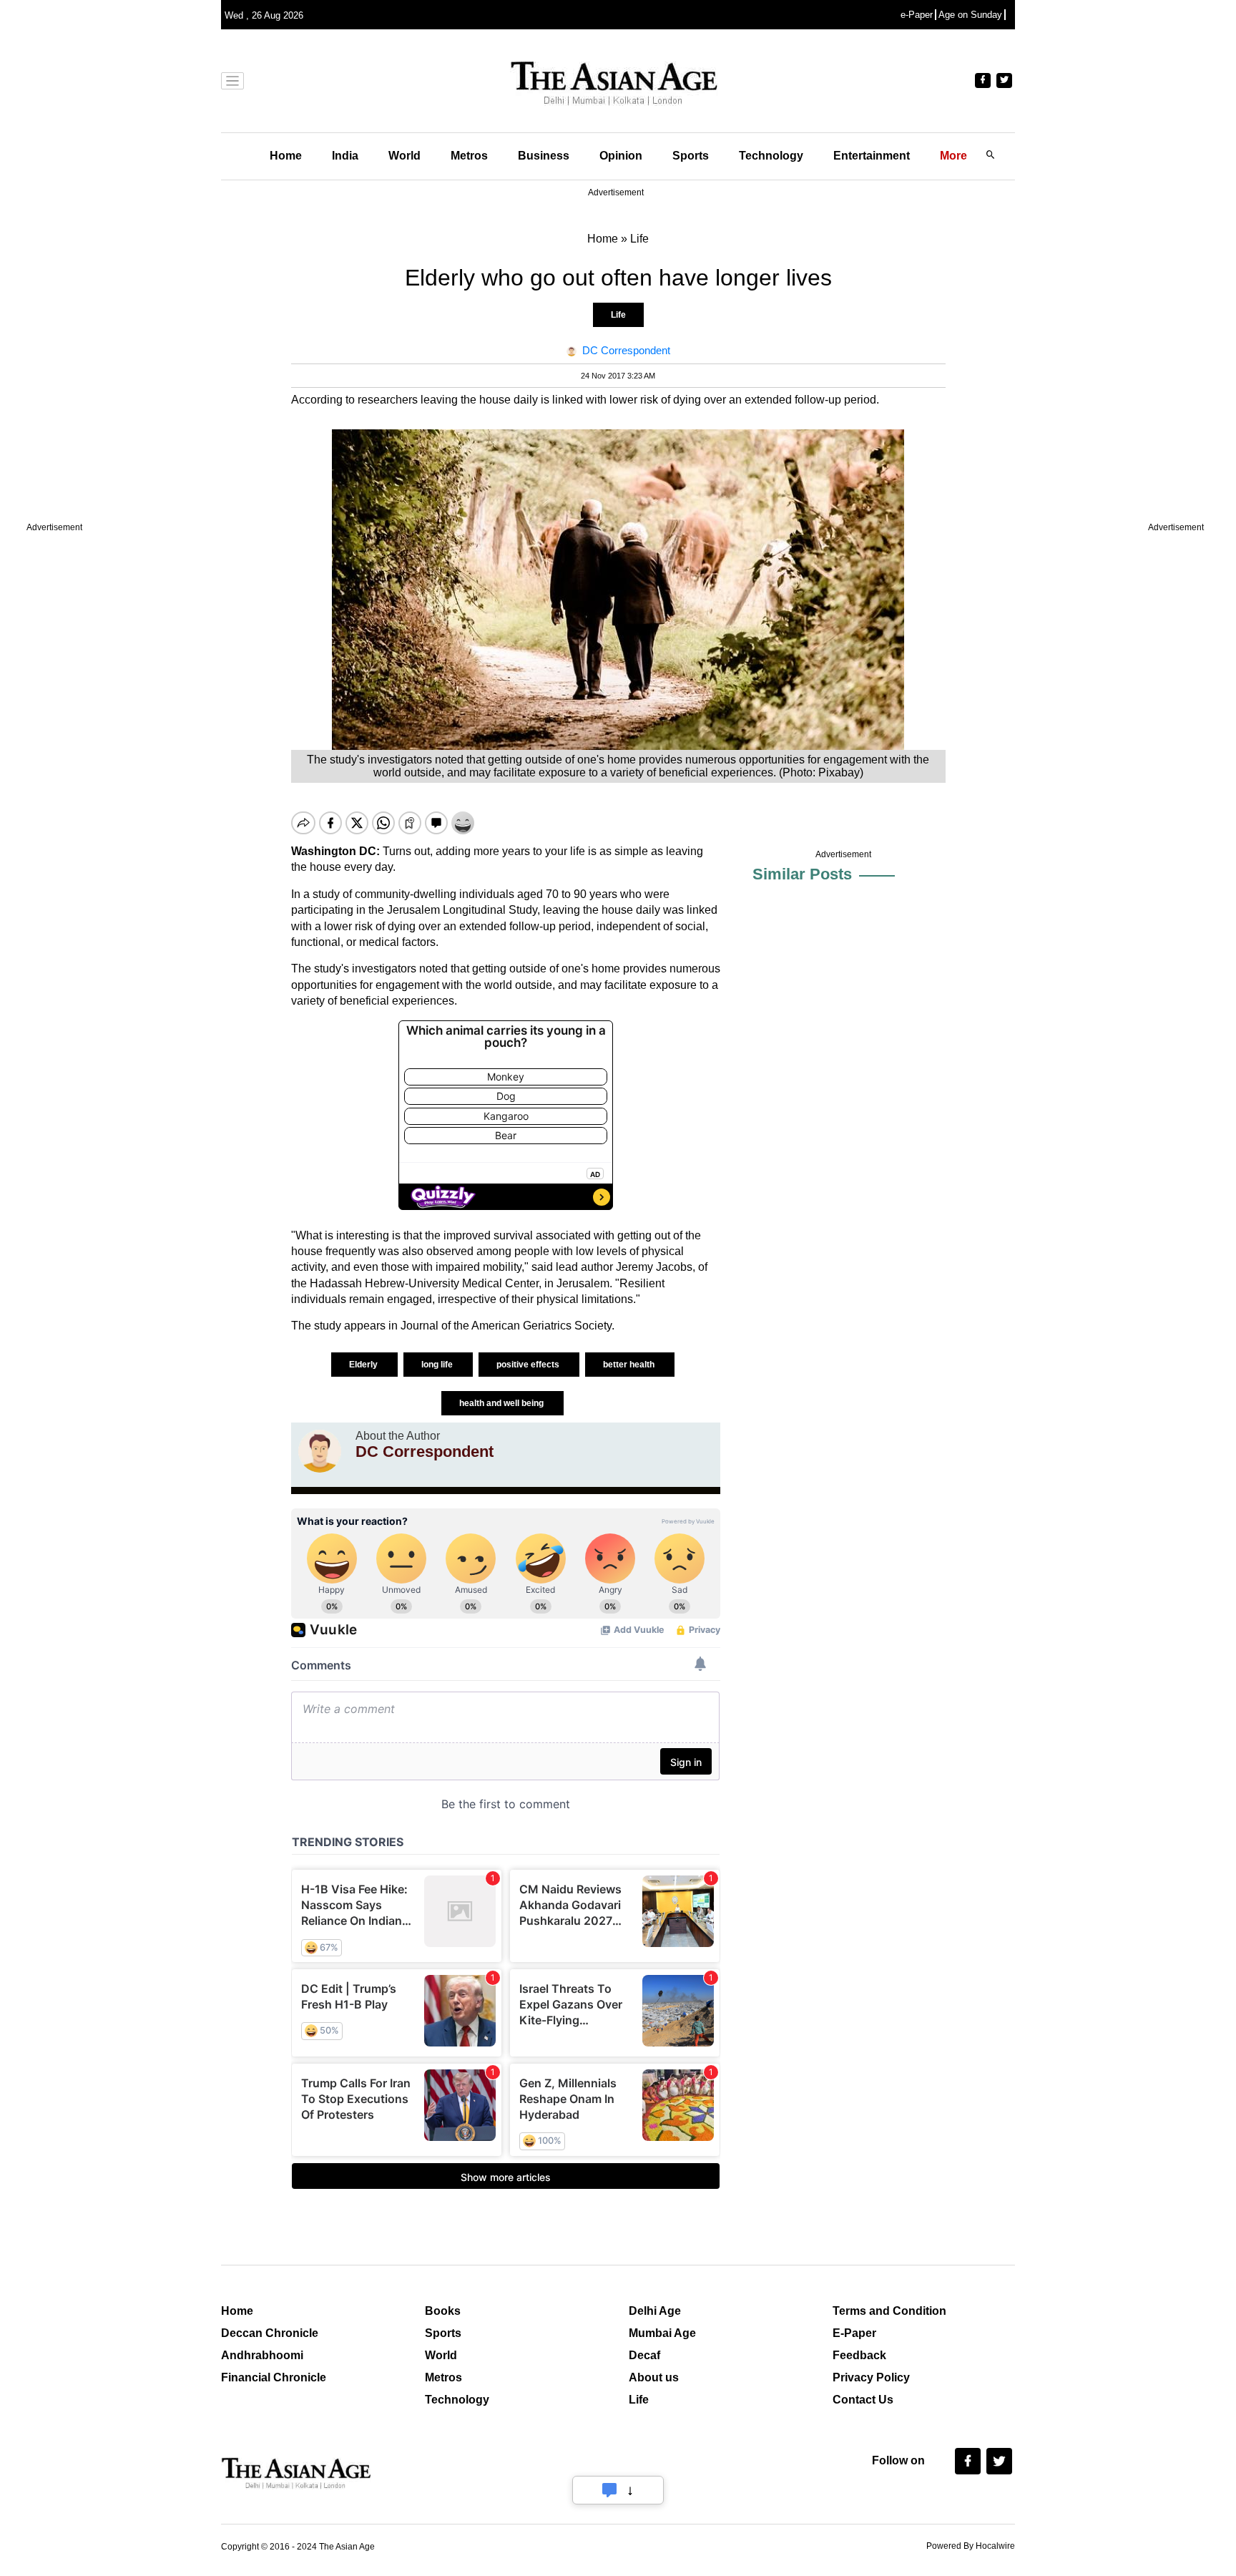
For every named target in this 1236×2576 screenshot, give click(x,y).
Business (544, 156)
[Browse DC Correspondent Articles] (320, 1451)
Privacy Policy (871, 2377)
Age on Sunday (970, 15)
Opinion (621, 156)
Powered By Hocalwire (971, 2546)
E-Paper (854, 2333)
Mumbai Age (662, 2333)
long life (438, 1365)
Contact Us (863, 2400)
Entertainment (872, 156)
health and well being (502, 1403)
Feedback (859, 2355)
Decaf (644, 2355)
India (345, 156)
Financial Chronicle (274, 2377)
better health (630, 1365)
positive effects (529, 1365)
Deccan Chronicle (270, 2333)
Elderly (364, 1365)
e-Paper (917, 15)
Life (618, 315)
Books (443, 2311)
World (404, 156)
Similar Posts (802, 874)
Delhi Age (655, 2311)
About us (654, 2377)
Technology (771, 156)
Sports (691, 156)
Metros (469, 156)
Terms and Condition (889, 2311)
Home (286, 156)
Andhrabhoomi (262, 2355)
